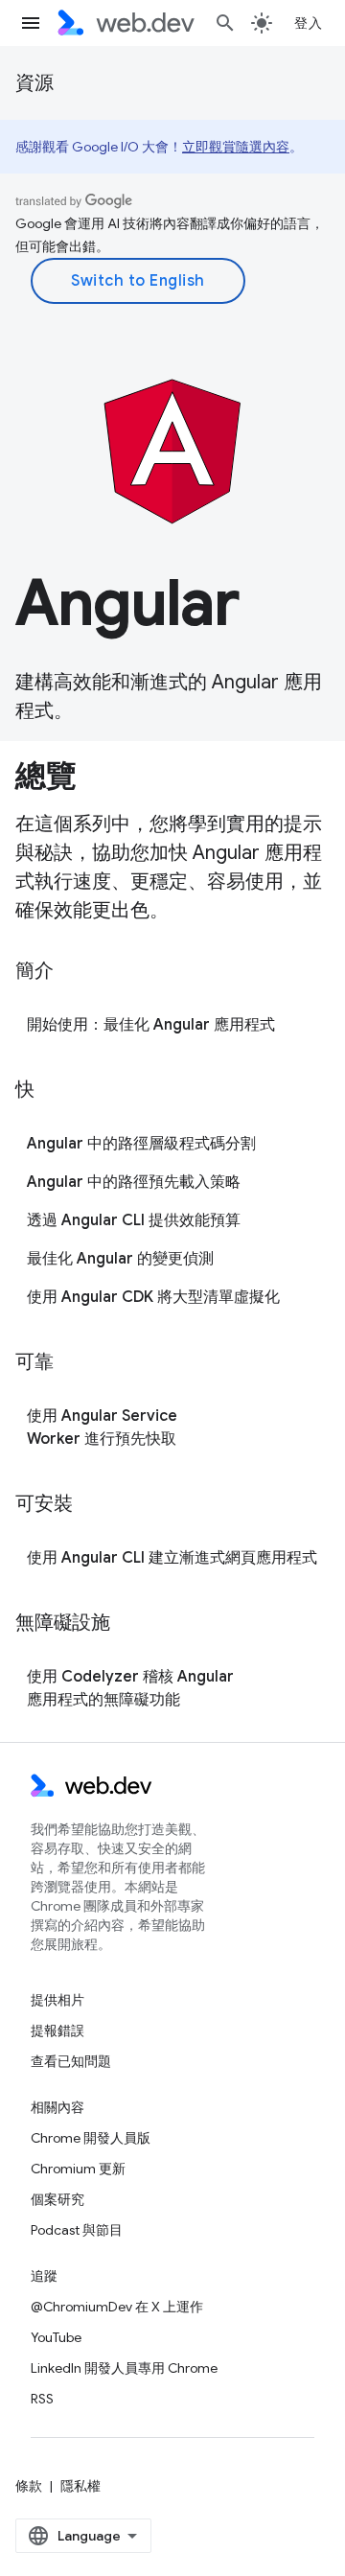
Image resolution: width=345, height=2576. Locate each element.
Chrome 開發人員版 (91, 2138)
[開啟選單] (31, 23)
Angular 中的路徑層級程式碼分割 (141, 1144)
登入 (308, 23)
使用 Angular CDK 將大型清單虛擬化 (153, 1297)
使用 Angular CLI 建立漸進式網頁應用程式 (172, 1558)
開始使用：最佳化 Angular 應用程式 (151, 1025)
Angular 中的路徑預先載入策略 (134, 1182)
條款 (29, 2486)
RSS (42, 2399)
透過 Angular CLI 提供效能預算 (134, 1220)
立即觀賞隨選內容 (236, 147)
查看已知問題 (71, 2061)
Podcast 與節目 (77, 2230)
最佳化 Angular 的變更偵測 (120, 1259)
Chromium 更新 (78, 2169)
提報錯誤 (57, 2031)
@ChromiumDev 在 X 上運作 (117, 2307)
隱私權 (80, 2486)
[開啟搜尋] (225, 23)
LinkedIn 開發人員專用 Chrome (124, 2368)
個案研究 (57, 2199)
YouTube (56, 2337)
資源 (34, 83)
